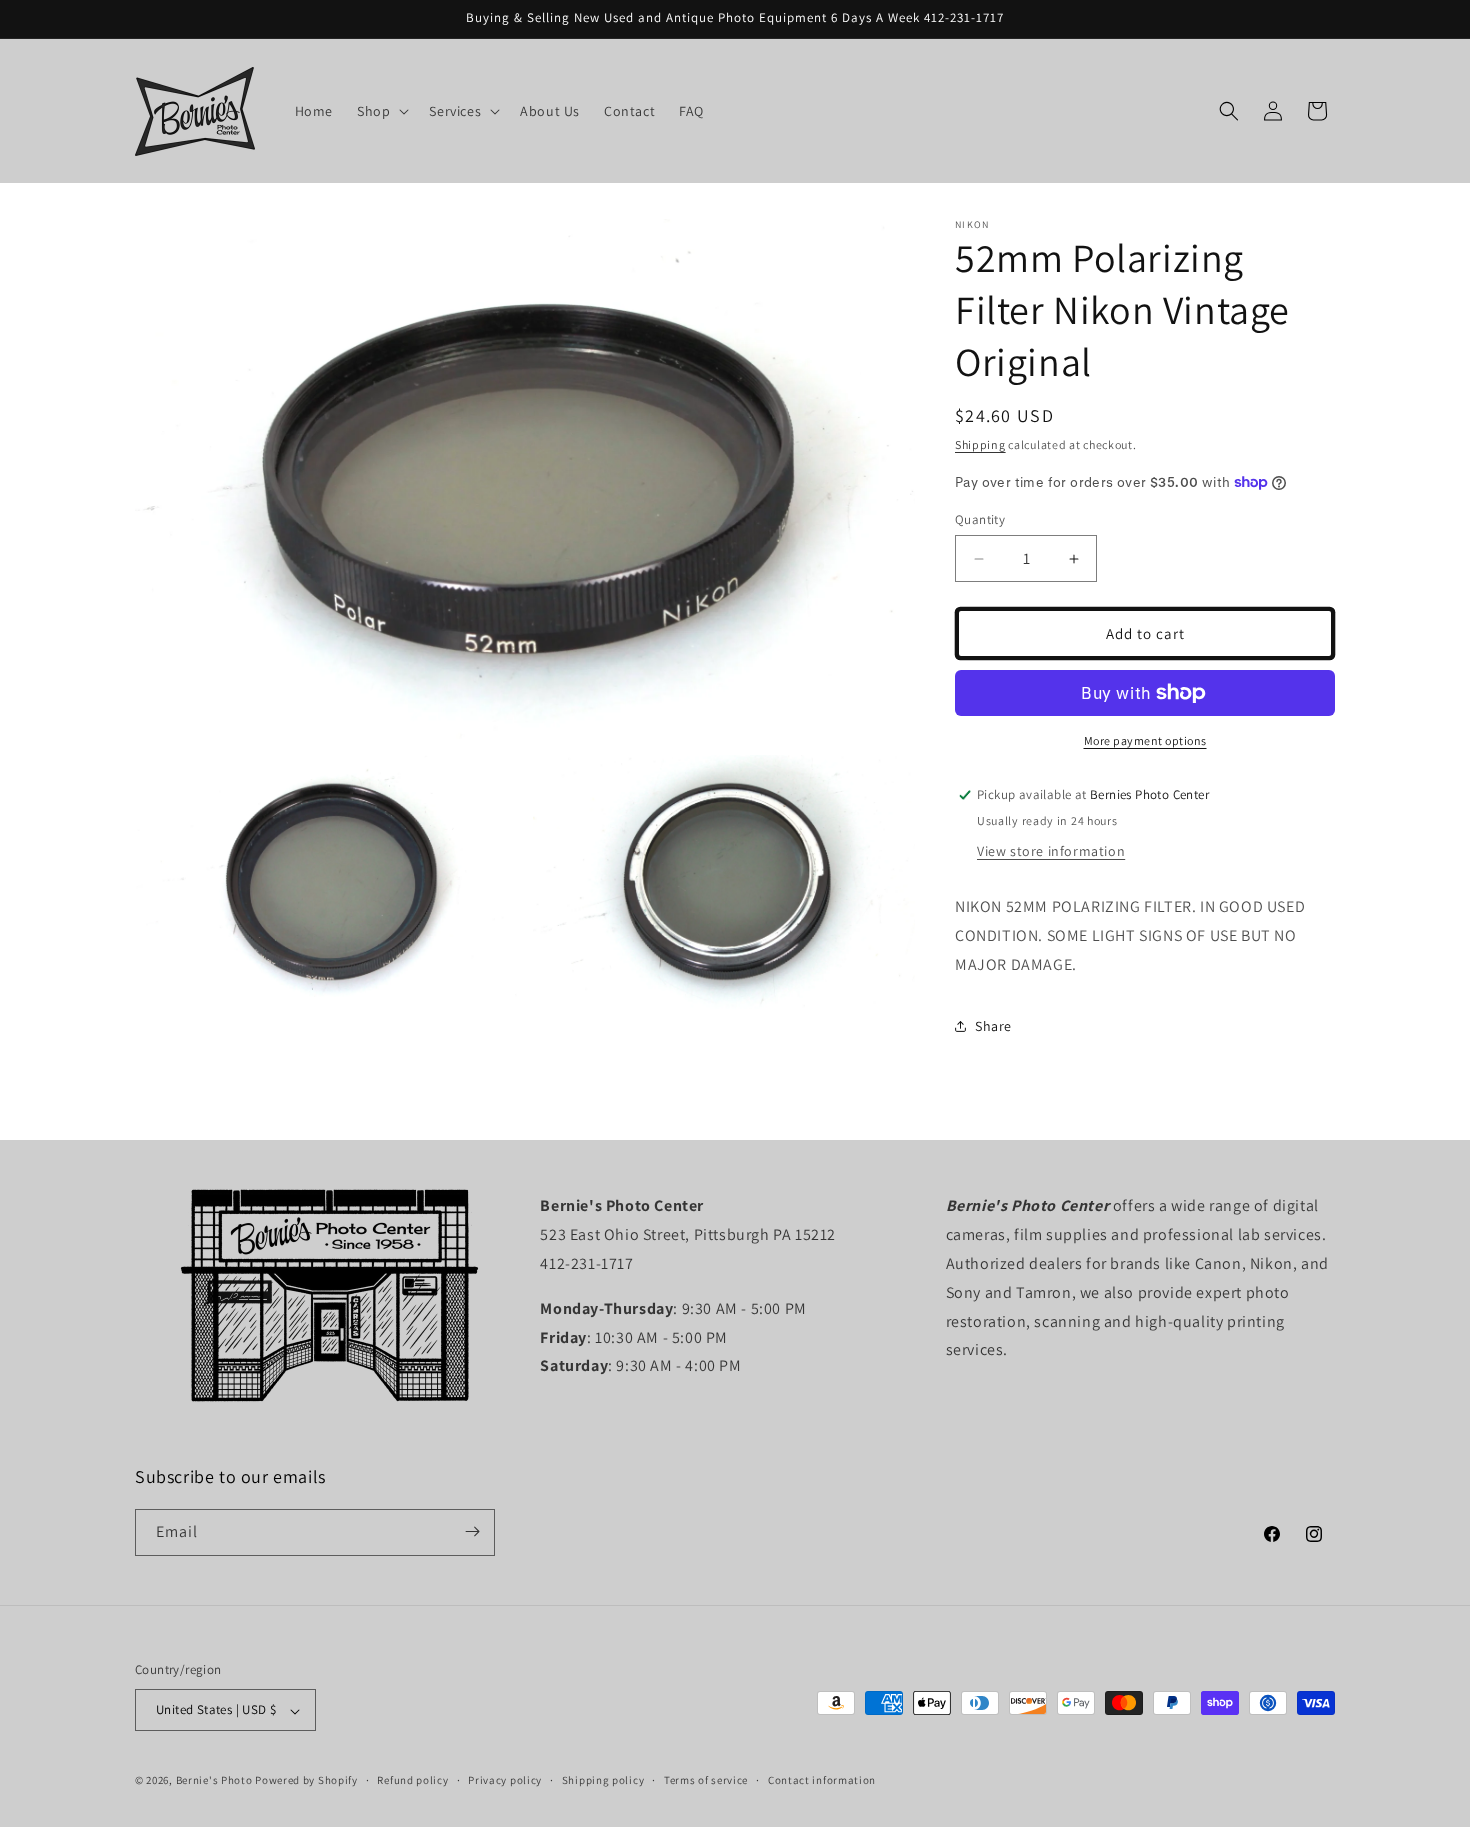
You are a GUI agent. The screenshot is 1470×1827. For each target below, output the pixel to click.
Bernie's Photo (214, 1781)
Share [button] (993, 1026)
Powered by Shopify (306, 1781)
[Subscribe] (472, 1531)
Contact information (822, 1780)
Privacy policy (505, 1780)
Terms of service (706, 1780)
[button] (381, 111)
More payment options (1145, 740)
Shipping (980, 444)
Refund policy (412, 1780)
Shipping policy (603, 1780)
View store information (1051, 851)
